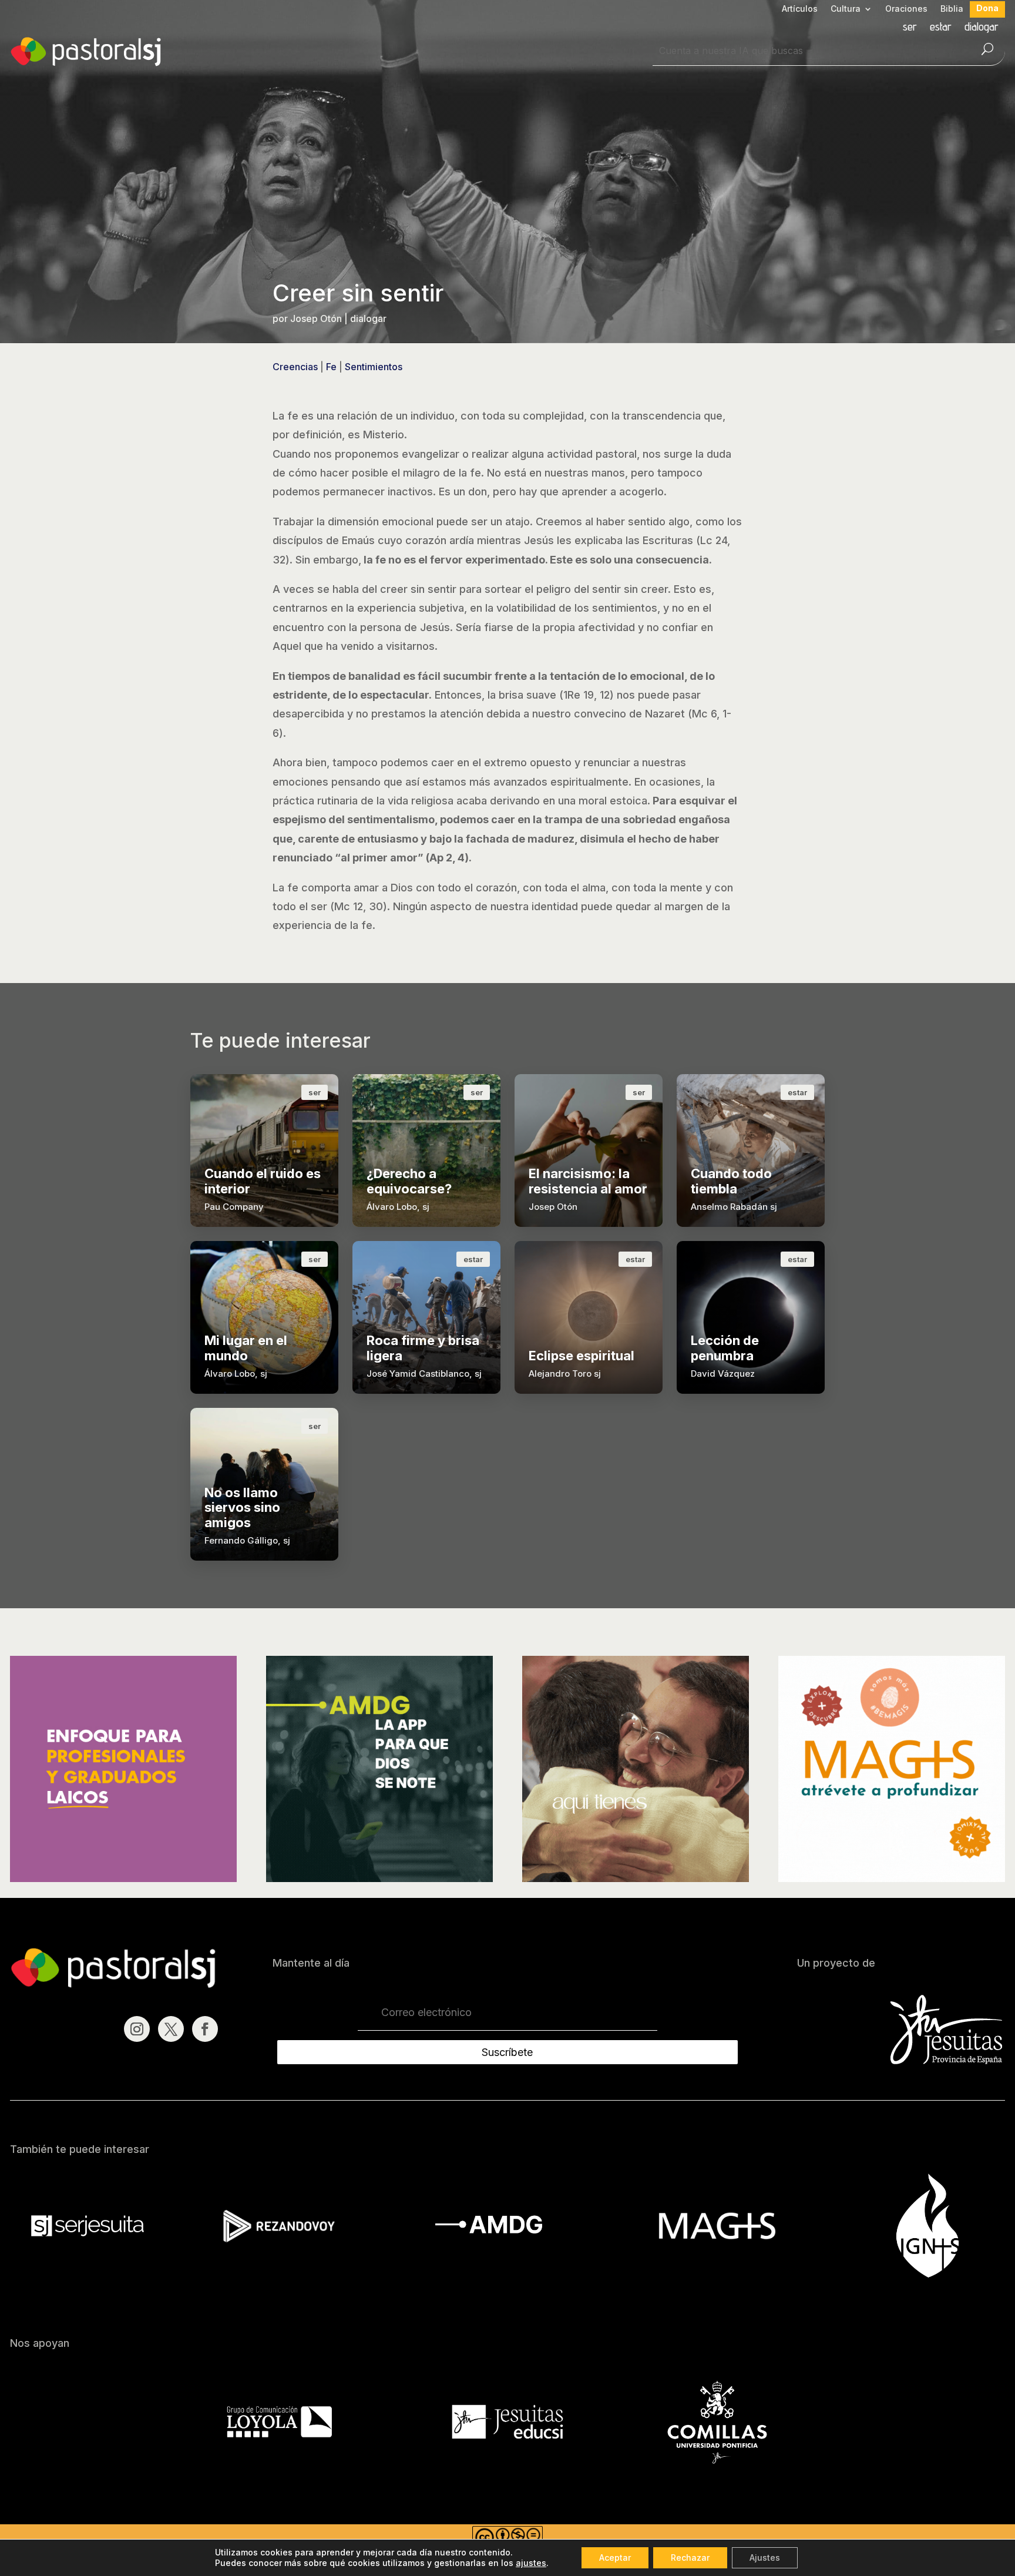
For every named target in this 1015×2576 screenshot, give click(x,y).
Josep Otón (316, 318)
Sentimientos (374, 367)
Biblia (952, 9)
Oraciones (906, 9)
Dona (987, 9)
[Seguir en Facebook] (205, 2029)
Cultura (846, 9)
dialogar (982, 28)
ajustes (531, 2563)
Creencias (295, 367)
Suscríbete (507, 2052)
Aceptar (615, 2557)
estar (941, 28)
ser (910, 28)
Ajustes (765, 2557)
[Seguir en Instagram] (137, 2029)
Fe (331, 367)
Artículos (800, 9)
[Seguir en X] (171, 2029)
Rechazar (690, 2557)
